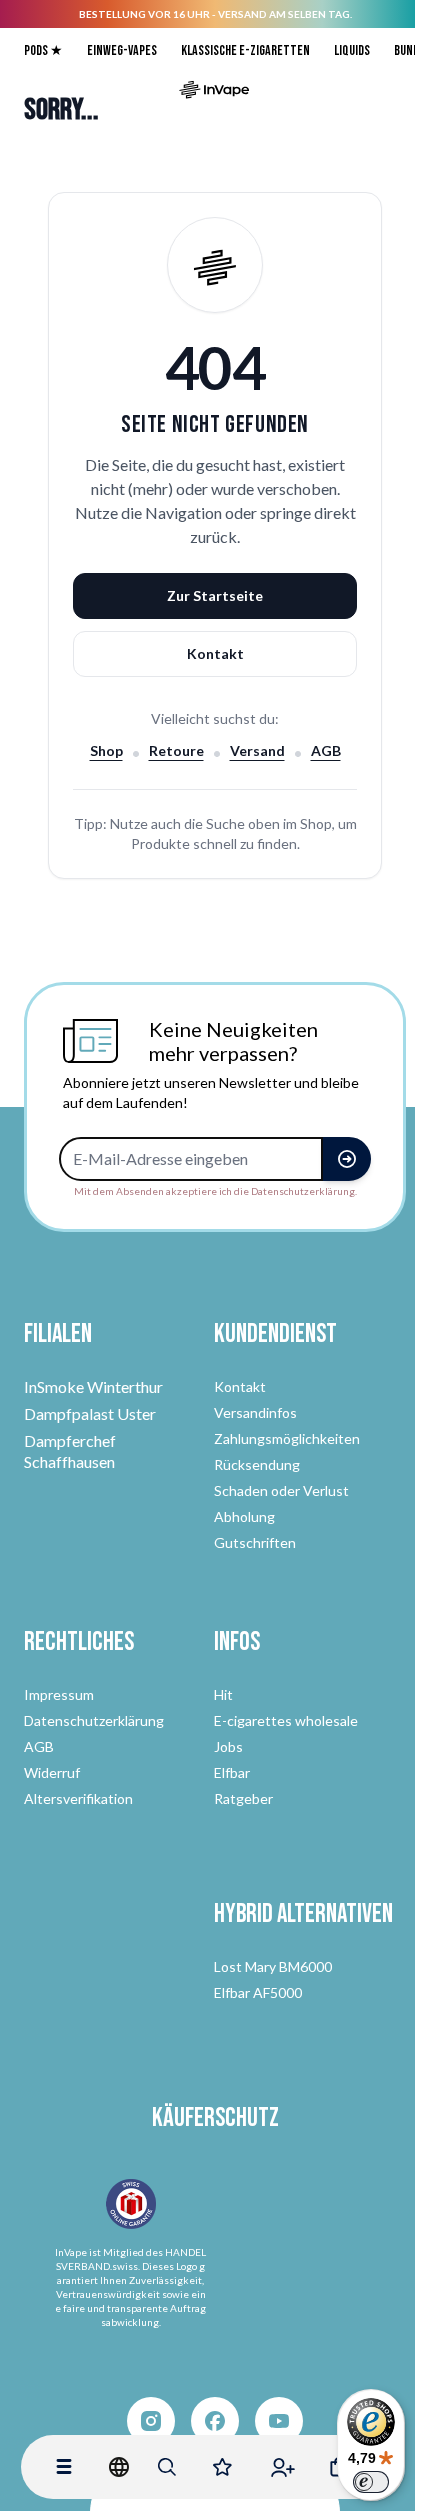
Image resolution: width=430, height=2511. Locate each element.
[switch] (371, 2482)
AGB (326, 750)
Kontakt (215, 653)
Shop (106, 750)
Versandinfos (255, 1412)
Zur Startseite (215, 595)
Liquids (352, 50)
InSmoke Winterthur (93, 1386)
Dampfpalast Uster (90, 1413)
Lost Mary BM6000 (273, 1966)
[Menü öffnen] (64, 2467)
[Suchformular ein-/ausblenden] (167, 2467)
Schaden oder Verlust (281, 1490)
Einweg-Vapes (122, 50)
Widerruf (52, 1772)
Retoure (176, 750)
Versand (257, 750)
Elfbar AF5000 (258, 1992)
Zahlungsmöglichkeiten (287, 1438)
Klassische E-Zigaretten (245, 50)
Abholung (244, 1516)
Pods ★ (43, 50)
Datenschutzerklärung (94, 1720)
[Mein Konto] (283, 2467)
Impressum (59, 1694)
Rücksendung (257, 1464)
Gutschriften (255, 1542)
